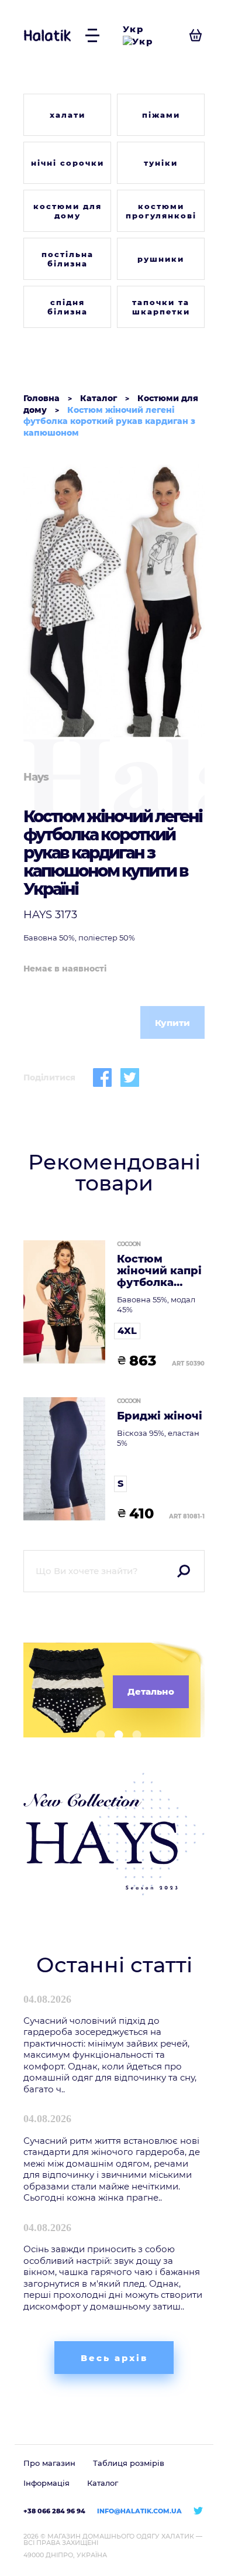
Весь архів (114, 2358)
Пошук (184, 1571)
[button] (96, 1735)
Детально (151, 1691)
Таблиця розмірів (129, 2463)
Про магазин (49, 2463)
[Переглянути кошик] (196, 35)
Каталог (103, 2483)
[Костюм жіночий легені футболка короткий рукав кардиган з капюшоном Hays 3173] (114, 601)
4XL (127, 1331)
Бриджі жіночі (160, 1417)
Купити (172, 1023)
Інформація (46, 2483)
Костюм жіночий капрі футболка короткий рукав (159, 1271)
